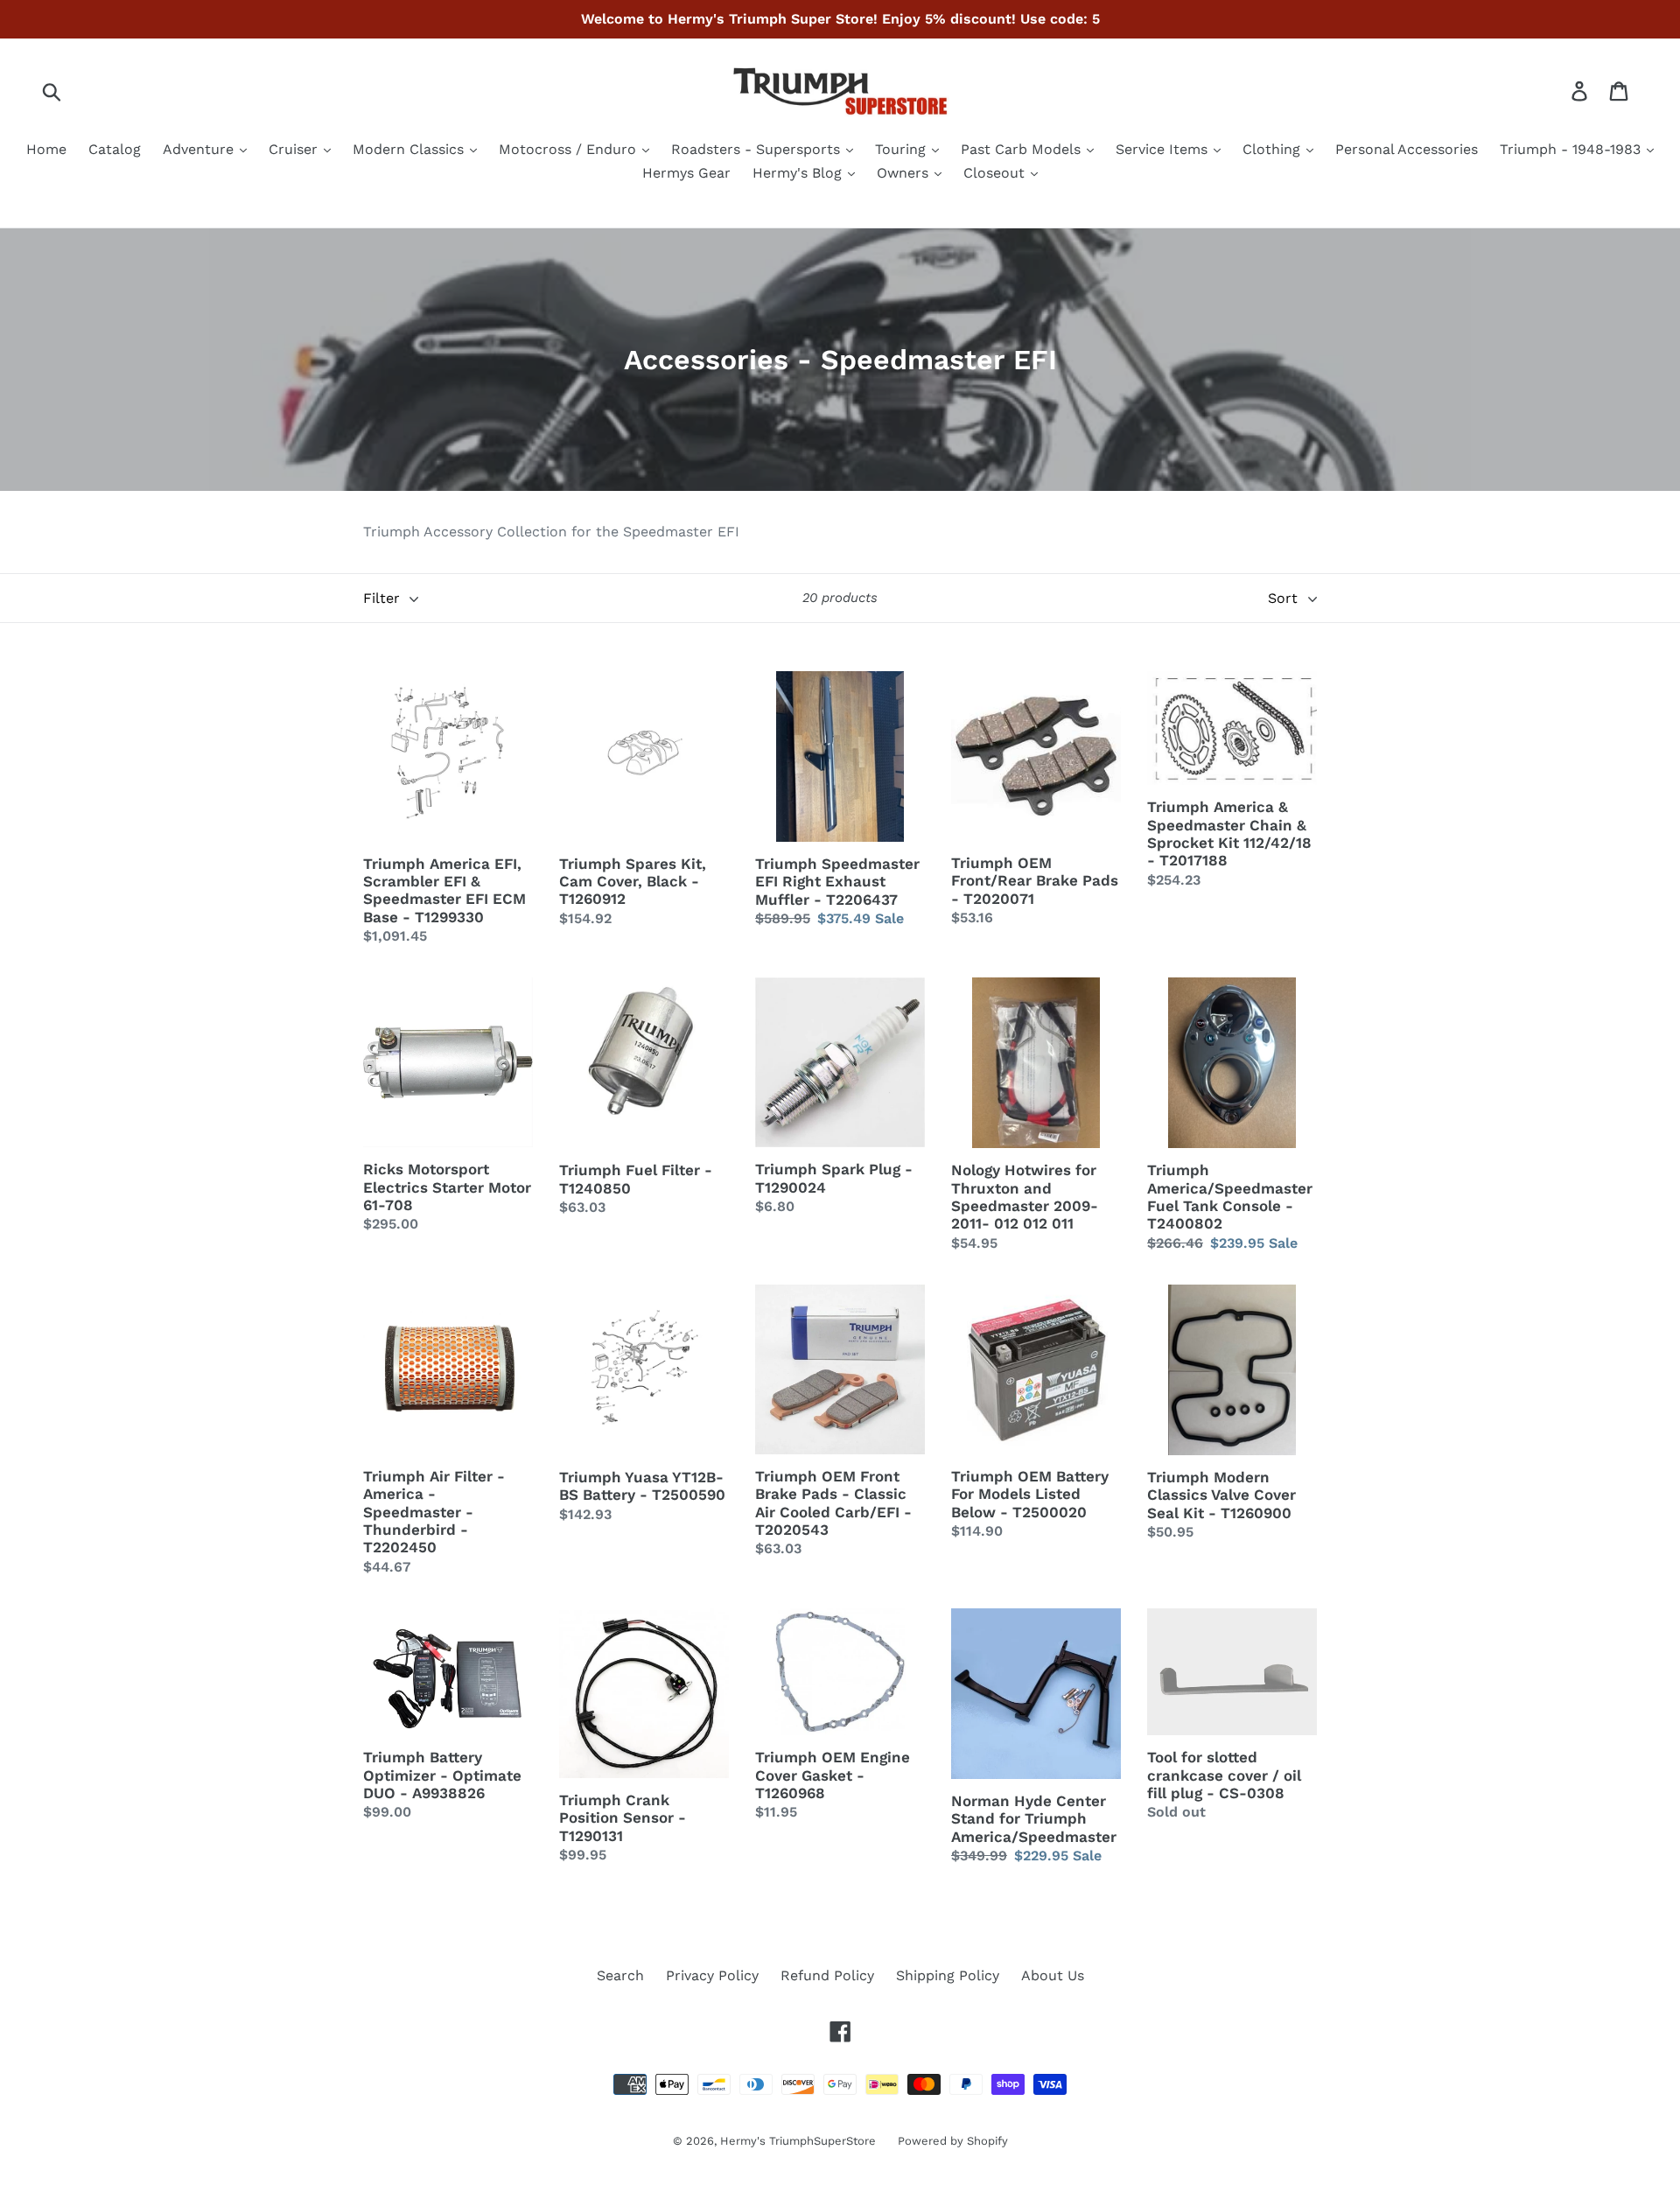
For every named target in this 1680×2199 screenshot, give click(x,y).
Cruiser (295, 149)
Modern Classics (410, 149)
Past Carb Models (1023, 149)
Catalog (115, 149)
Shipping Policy (948, 1975)
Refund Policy (827, 1975)
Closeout (996, 173)
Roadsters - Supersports (758, 149)
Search (620, 1975)
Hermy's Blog (799, 173)
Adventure (200, 149)
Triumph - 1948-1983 (1572, 149)
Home (46, 149)
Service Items (1164, 149)
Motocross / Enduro (570, 149)
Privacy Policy (712, 1975)
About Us (1053, 1975)
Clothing (1274, 149)
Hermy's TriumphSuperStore (798, 2141)
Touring (903, 149)
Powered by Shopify (953, 2141)
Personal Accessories (1407, 149)
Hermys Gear (686, 173)
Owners (905, 173)
